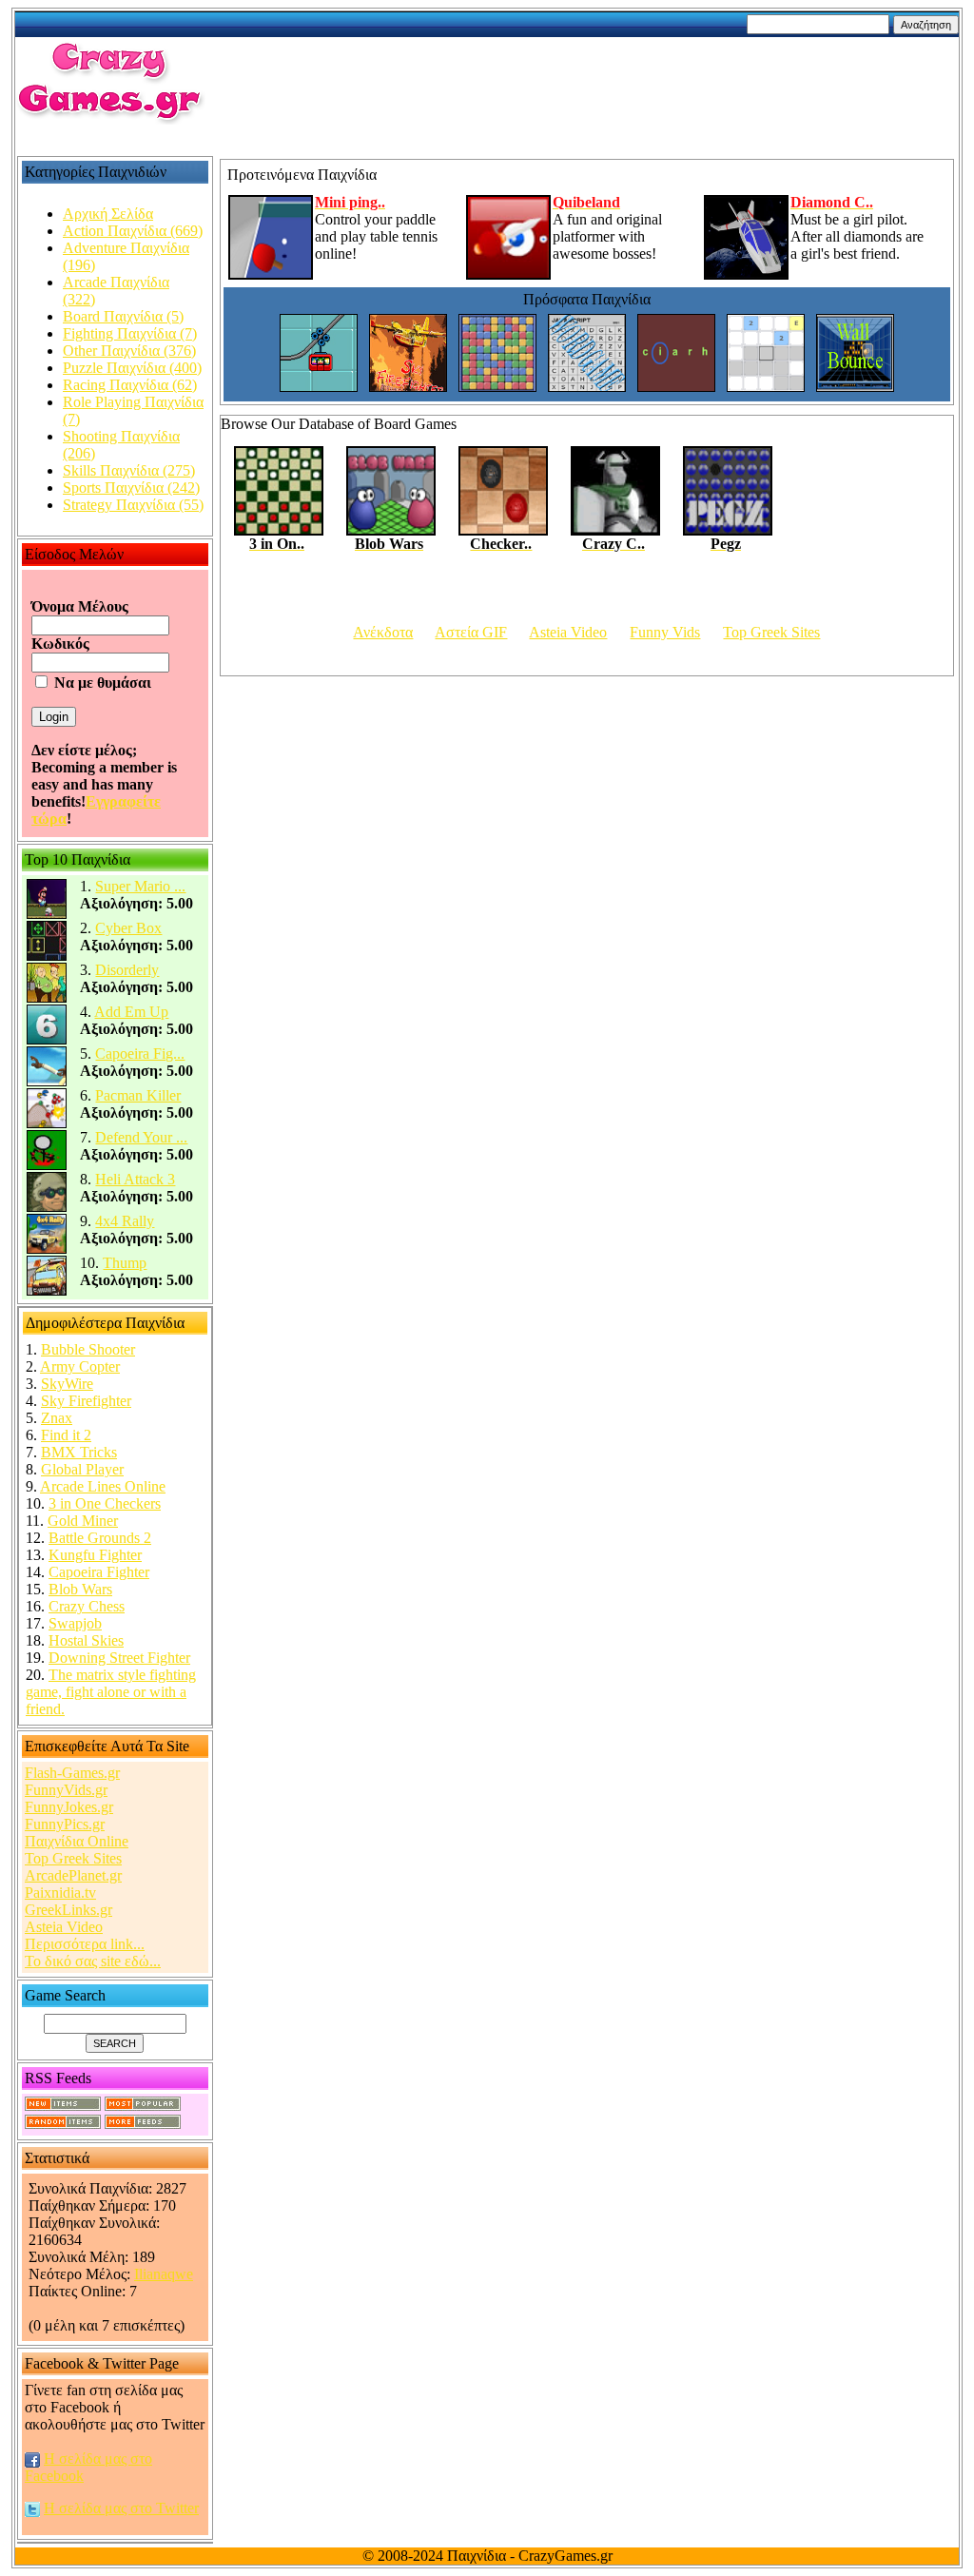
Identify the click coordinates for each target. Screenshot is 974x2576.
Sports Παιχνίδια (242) (131, 488)
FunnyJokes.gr (69, 1807)
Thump (125, 1263)
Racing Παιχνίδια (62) (130, 385)
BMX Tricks (79, 1452)
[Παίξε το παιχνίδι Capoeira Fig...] (47, 1082)
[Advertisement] (596, 83)
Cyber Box (128, 928)
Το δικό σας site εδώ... (93, 1961)
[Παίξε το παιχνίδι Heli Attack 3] (47, 1208)
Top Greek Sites (73, 1858)
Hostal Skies (86, 1640)
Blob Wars (80, 1589)
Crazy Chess (87, 1606)
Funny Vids (665, 632)
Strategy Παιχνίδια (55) (133, 505)
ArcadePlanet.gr (73, 1875)
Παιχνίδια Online (77, 1841)
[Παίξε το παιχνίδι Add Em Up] (47, 1040)
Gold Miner (83, 1521)
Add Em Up (131, 1012)
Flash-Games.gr (72, 1773)
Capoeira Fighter (99, 1572)
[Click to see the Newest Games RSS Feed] (63, 2106)
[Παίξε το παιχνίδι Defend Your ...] (47, 1166)
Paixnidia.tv (60, 1893)
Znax (57, 1418)
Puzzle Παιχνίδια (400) (132, 368)
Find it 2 (66, 1435)
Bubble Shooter (88, 1349)
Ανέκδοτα (383, 632)
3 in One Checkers (105, 1503)
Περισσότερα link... (85, 1944)
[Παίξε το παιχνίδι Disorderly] (47, 998)
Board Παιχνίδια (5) (123, 316)
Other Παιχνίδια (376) (129, 351)
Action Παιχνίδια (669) (133, 231)
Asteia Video (64, 1927)
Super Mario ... (140, 886)
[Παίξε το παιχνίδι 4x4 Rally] (47, 1249)
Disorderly (127, 970)
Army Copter (80, 1366)
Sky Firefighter (86, 1401)
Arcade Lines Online (103, 1486)
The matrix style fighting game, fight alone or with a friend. (111, 1692)
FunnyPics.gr (65, 1824)
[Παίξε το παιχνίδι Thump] (47, 1291)
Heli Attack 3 (135, 1179)
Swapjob (75, 1623)
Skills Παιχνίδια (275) (129, 470)
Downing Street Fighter (119, 1658)
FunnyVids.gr (66, 1790)
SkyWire (67, 1384)
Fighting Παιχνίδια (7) (130, 333)
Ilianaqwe (164, 2274)
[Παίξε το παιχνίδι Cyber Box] (47, 956)
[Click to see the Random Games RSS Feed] (63, 2124)
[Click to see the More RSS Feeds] (143, 2124)
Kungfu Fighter (95, 1555)
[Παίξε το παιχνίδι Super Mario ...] (47, 915)
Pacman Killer (138, 1095)
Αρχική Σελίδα (108, 214)
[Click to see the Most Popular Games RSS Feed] (143, 2106)
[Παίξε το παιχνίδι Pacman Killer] (47, 1124)
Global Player (82, 1469)
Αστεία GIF (471, 632)
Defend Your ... (141, 1137)
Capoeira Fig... (140, 1054)
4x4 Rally (125, 1221)
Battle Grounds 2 (100, 1538)
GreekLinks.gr (68, 1910)
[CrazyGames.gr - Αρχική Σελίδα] (110, 119)
